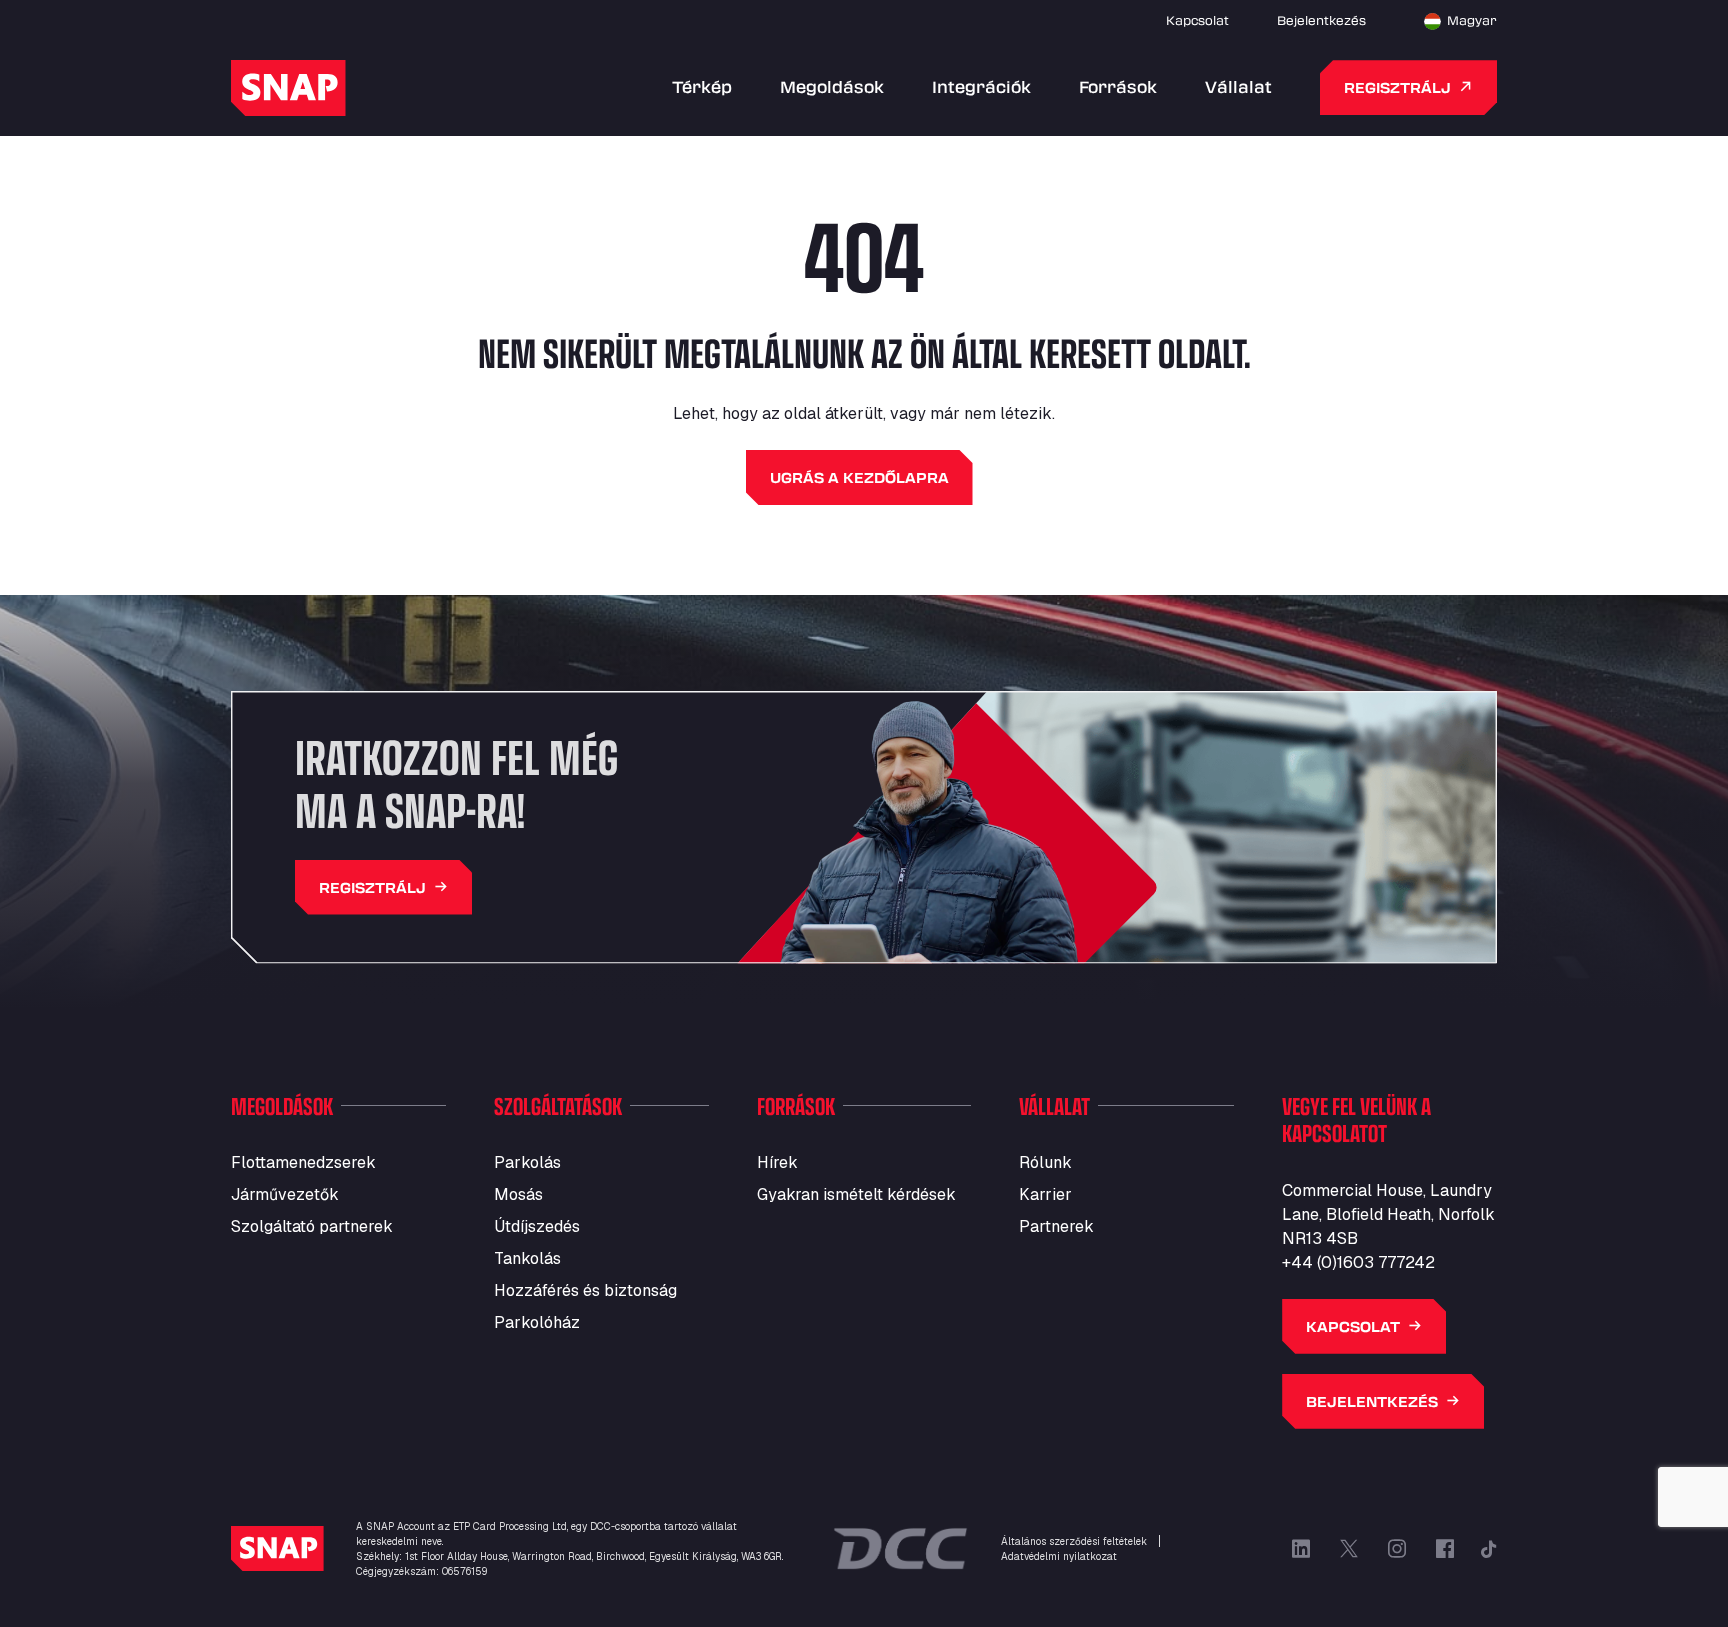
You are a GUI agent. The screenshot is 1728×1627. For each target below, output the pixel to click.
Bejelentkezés (1321, 20)
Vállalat (1238, 86)
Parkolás (527, 1162)
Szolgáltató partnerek (312, 1226)
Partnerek (1056, 1226)
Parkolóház (537, 1322)
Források (1118, 86)
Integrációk (981, 86)
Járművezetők (285, 1194)
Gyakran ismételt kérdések (856, 1194)
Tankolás (527, 1258)
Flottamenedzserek (303, 1162)
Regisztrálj (1397, 87)
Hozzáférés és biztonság (585, 1290)
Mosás (518, 1194)
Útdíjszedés (537, 1226)
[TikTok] (1489, 1549)
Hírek (777, 1162)
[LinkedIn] (1301, 1549)
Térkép (702, 86)
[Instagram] (1397, 1549)
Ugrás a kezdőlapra (859, 477)
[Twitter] (1349, 1549)
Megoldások (832, 86)
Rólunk (1045, 1162)
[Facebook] (1445, 1549)
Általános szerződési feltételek (1074, 1541)
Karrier (1045, 1194)
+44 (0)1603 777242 (1358, 1262)
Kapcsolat (1197, 20)
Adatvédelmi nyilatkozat (1059, 1556)
